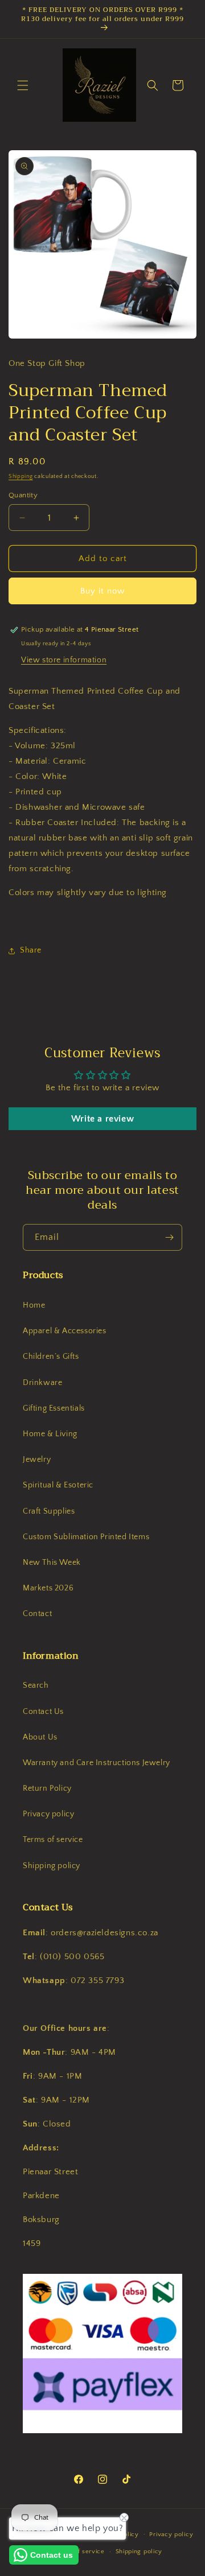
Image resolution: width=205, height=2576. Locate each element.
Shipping (21, 477)
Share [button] (31, 950)
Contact (37, 1614)
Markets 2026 (48, 1588)
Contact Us (43, 1712)
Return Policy (47, 1788)
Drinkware (42, 1383)
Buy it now (102, 591)
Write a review (102, 1119)
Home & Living (50, 1434)
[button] (23, 85)
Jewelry (37, 1460)
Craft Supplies (49, 1511)
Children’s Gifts (51, 1357)
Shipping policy (52, 1866)
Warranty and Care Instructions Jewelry (97, 1763)
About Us (40, 1737)
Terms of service (53, 1840)
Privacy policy (48, 1814)
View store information (64, 660)
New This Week (52, 1563)
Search (36, 1685)
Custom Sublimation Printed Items (86, 1537)
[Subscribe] (169, 1237)
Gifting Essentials (54, 1408)
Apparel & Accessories (65, 1331)
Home (34, 1305)
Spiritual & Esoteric (58, 1485)
